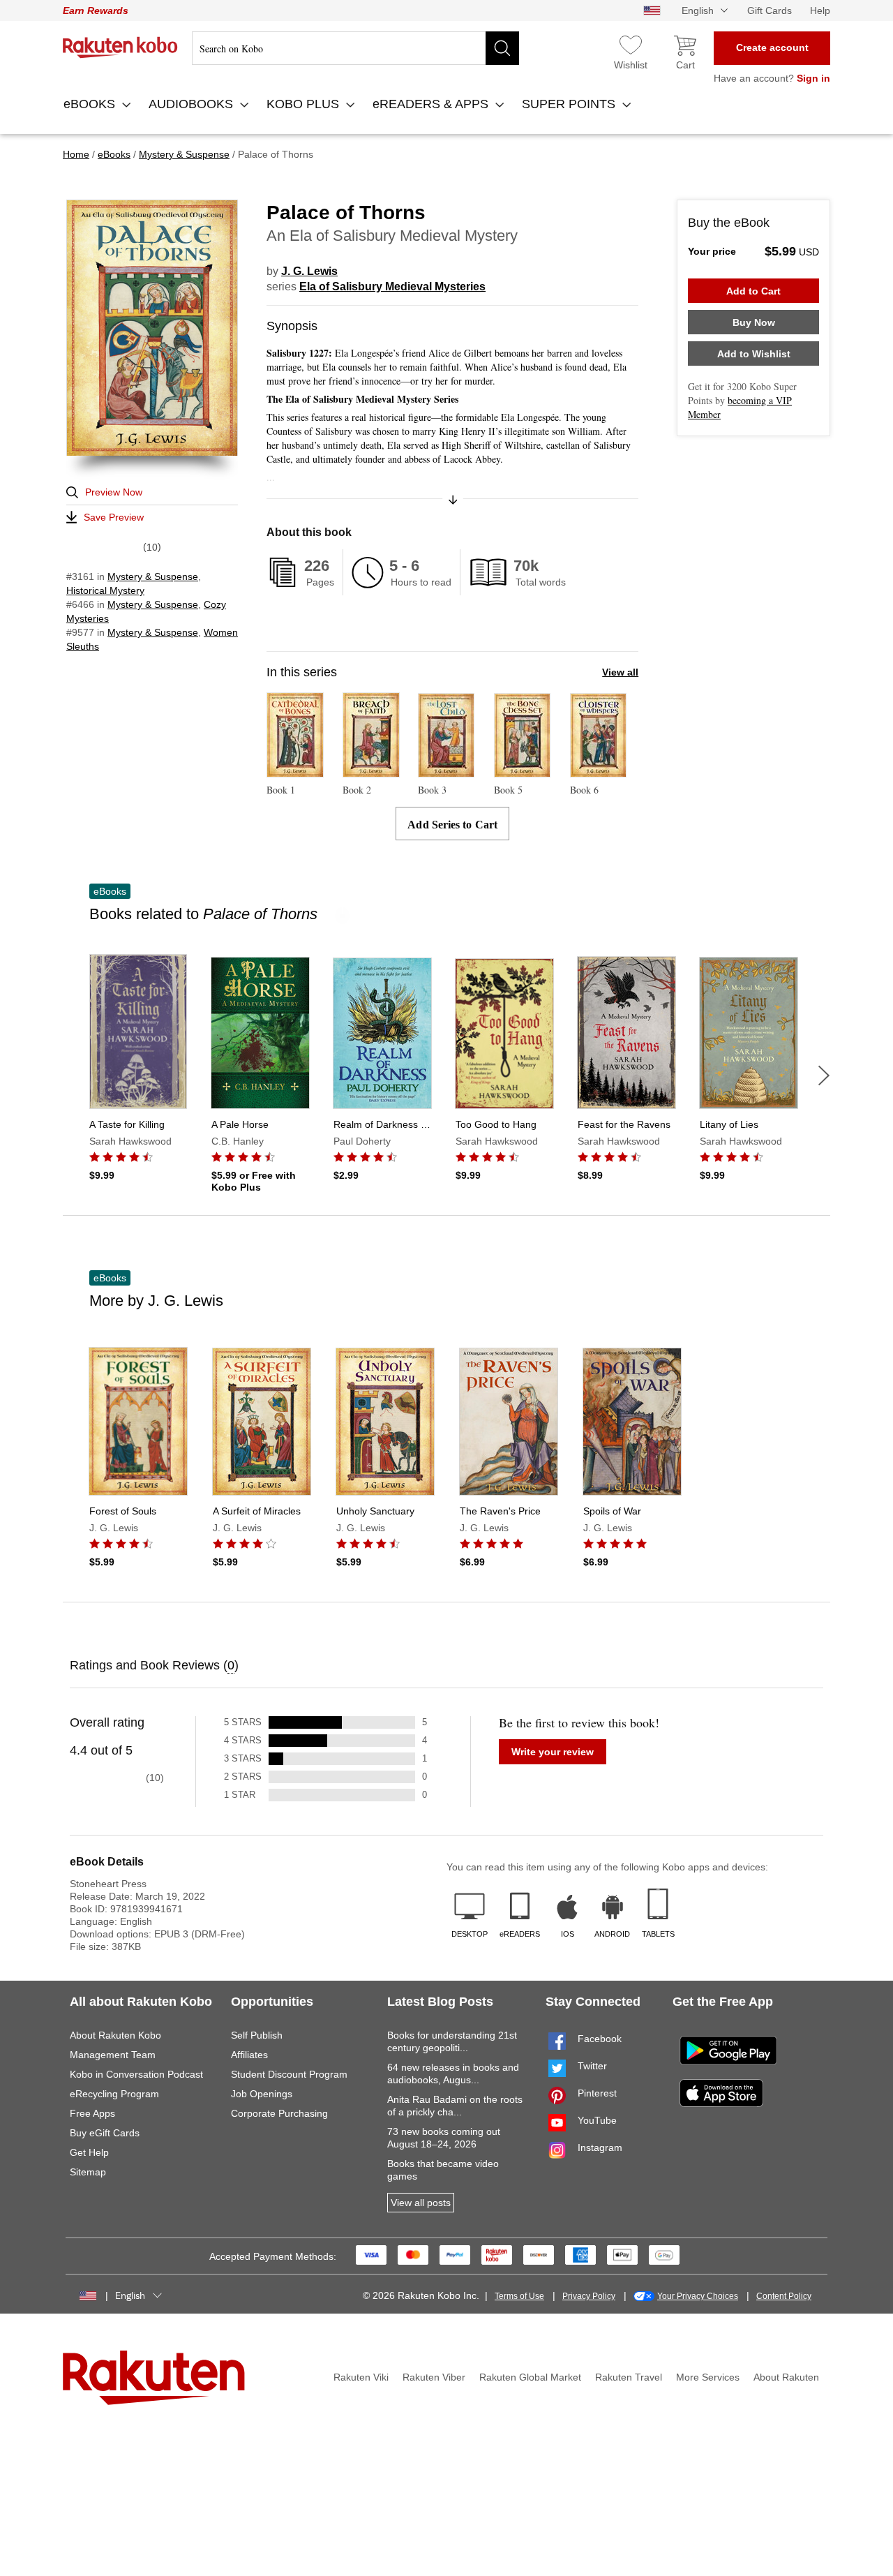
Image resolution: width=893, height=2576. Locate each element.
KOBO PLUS (305, 104)
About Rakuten (786, 2377)
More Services (708, 2377)
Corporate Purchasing (279, 2113)
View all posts (421, 2203)
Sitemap (88, 2172)
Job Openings (262, 2094)
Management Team (113, 2055)
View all (620, 672)
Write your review (553, 1752)
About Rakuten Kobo (115, 2035)
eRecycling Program (114, 2094)
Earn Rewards (96, 10)
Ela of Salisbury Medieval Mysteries (392, 286)
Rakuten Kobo (120, 47)
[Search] (502, 48)
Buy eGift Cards (105, 2133)
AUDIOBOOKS (193, 104)
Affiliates (249, 2055)
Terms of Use (519, 2296)
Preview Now (114, 492)
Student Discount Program (289, 2074)
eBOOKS (91, 104)
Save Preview (114, 517)
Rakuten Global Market (530, 2377)
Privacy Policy (589, 2296)
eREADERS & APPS (432, 104)
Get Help (89, 2152)
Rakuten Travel (629, 2377)
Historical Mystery (105, 590)
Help (820, 10)
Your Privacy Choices (698, 2296)
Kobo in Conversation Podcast (136, 2074)
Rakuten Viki (361, 2377)
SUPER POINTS (570, 104)
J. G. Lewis (309, 271)
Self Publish (257, 2035)
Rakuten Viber (434, 2377)
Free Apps (92, 2113)
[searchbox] (355, 48)
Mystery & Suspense (153, 576)
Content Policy (784, 2296)
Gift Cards (770, 10)
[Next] (824, 1075)
